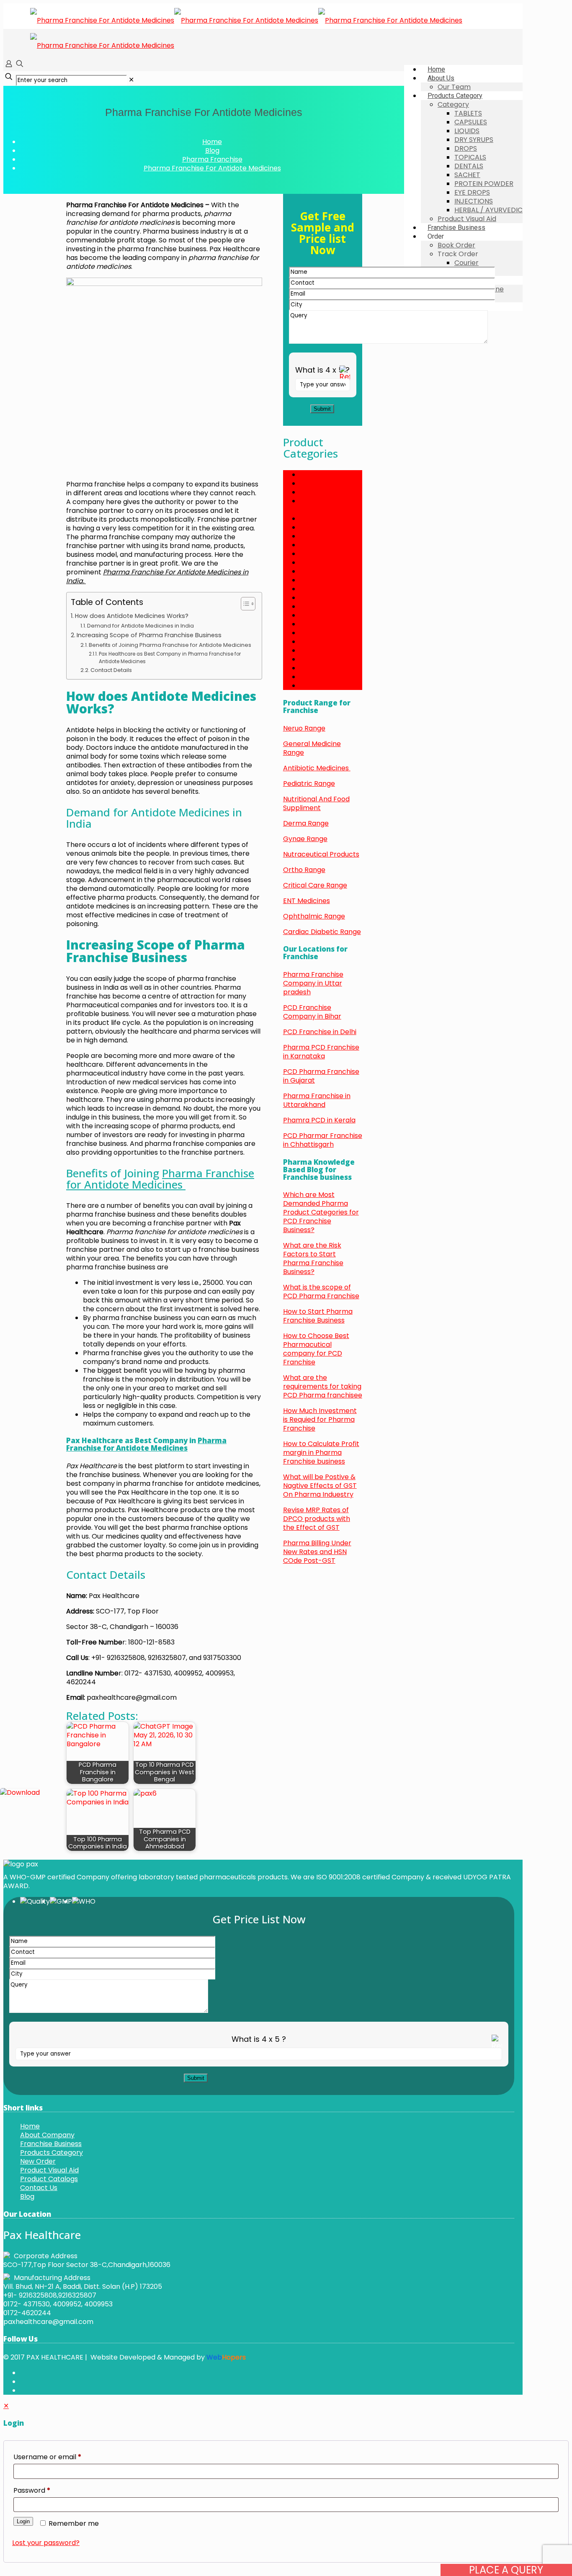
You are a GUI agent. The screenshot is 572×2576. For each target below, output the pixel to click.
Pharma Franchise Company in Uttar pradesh (313, 983)
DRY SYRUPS (319, 536)
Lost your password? (46, 2543)
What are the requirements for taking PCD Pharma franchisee (323, 1386)
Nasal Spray (319, 598)
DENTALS (314, 519)
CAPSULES (316, 475)
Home (212, 142)
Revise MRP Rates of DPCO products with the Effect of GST (317, 1519)
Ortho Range (304, 870)
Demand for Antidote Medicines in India (140, 626)
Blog (212, 151)
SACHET (313, 650)
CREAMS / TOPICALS (316, 505)
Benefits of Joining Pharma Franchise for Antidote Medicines (171, 645)
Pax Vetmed (320, 624)
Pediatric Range (309, 784)
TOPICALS (316, 677)
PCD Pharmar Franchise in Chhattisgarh (323, 1140)
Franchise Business (51, 2144)
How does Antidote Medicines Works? (132, 616)
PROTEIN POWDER (329, 642)
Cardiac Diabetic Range (322, 932)
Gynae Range (305, 839)
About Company (47, 2135)
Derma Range (306, 823)
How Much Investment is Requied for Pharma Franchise (320, 1419)
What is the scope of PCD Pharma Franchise (321, 1292)
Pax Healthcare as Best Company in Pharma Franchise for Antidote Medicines (170, 658)
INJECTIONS (319, 571)
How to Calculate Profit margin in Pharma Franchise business (321, 1453)
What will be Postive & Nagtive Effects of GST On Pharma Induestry (320, 1486)
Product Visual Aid (49, 2170)
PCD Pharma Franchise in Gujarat (321, 1076)
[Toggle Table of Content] (244, 604)
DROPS (311, 527)
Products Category (52, 2153)
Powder (312, 633)
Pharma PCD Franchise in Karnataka (321, 1052)
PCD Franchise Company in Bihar (312, 1012)
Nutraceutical (322, 606)
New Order (38, 2161)
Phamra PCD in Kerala (319, 1120)
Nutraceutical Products (321, 854)
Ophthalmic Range (314, 916)
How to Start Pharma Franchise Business (318, 1316)
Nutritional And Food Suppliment (316, 803)
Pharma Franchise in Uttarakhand (317, 1100)
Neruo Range (304, 728)
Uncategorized (324, 686)
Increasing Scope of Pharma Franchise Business (149, 635)
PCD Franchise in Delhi (320, 1032)
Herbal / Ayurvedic (331, 562)
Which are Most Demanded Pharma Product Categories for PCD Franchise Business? (321, 1212)
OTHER (311, 615)
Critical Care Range (315, 885)
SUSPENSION (320, 659)
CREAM (312, 492)
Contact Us (39, 2188)
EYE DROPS (318, 554)
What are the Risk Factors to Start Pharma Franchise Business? (313, 1258)
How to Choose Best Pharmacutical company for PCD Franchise (316, 1349)
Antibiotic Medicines (317, 768)
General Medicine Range (312, 748)
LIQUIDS (312, 580)
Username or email (47, 2457)
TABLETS (314, 668)
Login (23, 2521)
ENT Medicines (307, 901)
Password (32, 2490)
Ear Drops (316, 545)
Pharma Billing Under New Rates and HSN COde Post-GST (317, 1552)
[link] (131, 80)
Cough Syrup (321, 483)
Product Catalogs (49, 2179)
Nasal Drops (320, 589)
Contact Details (111, 670)
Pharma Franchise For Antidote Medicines (212, 168)
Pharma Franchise (212, 159)
